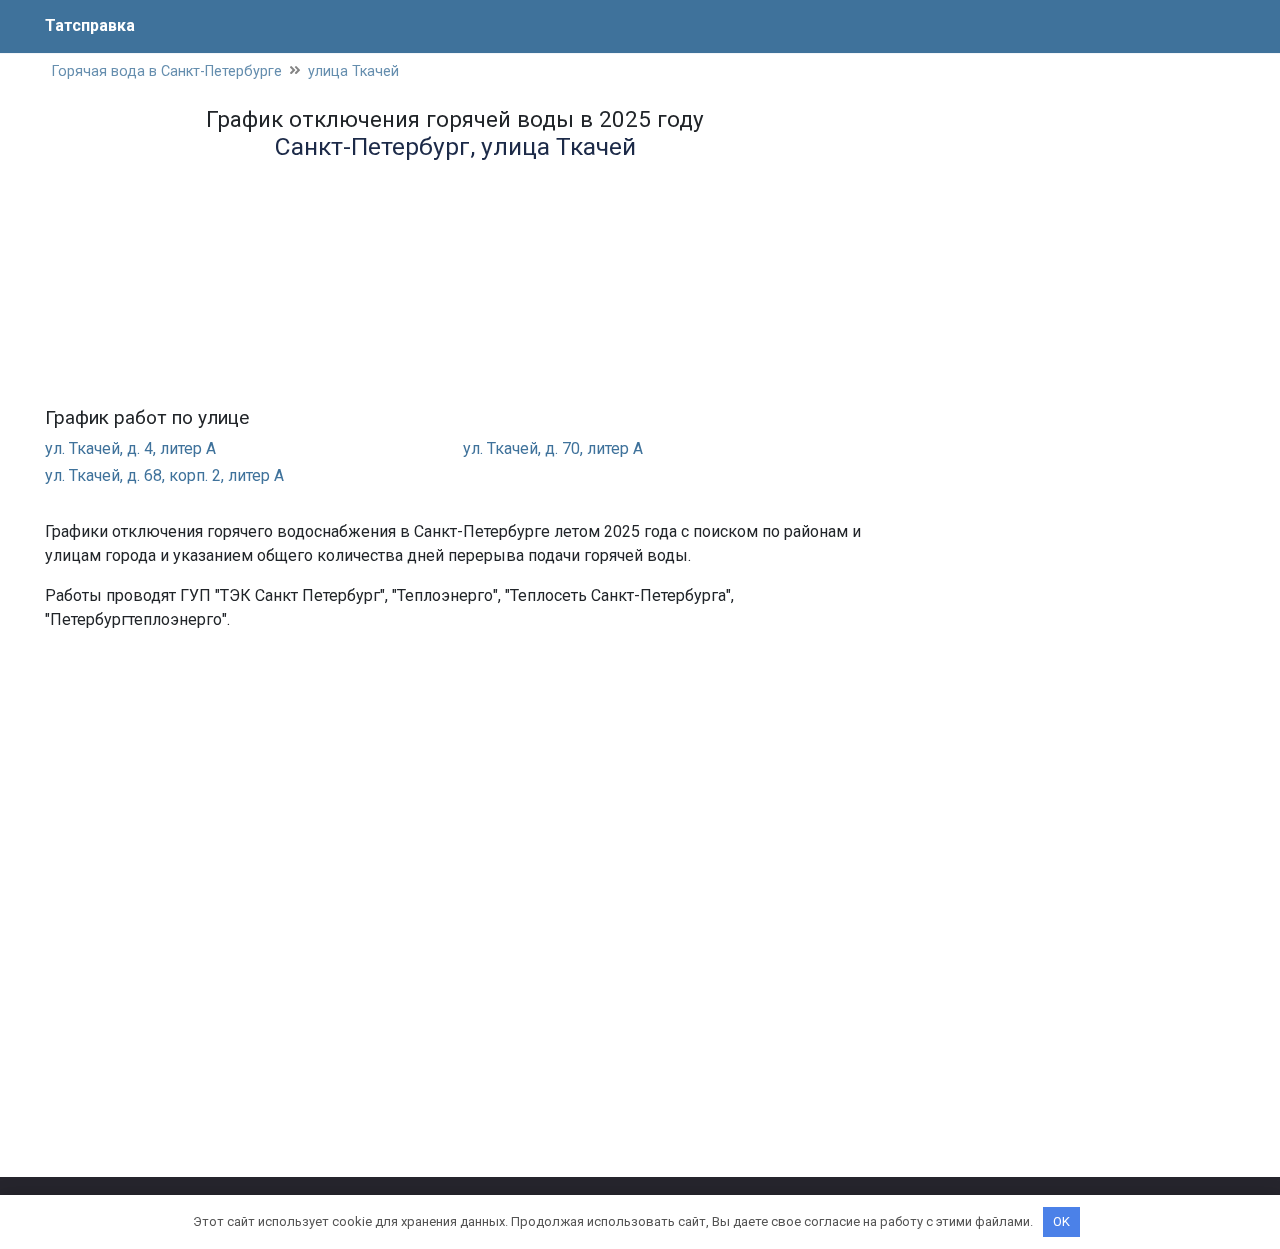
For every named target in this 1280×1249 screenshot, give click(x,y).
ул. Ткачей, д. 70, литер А (553, 448)
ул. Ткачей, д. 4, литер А (130, 448)
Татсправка (90, 25)
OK (1061, 1221)
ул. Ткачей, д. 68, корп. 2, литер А (164, 475)
